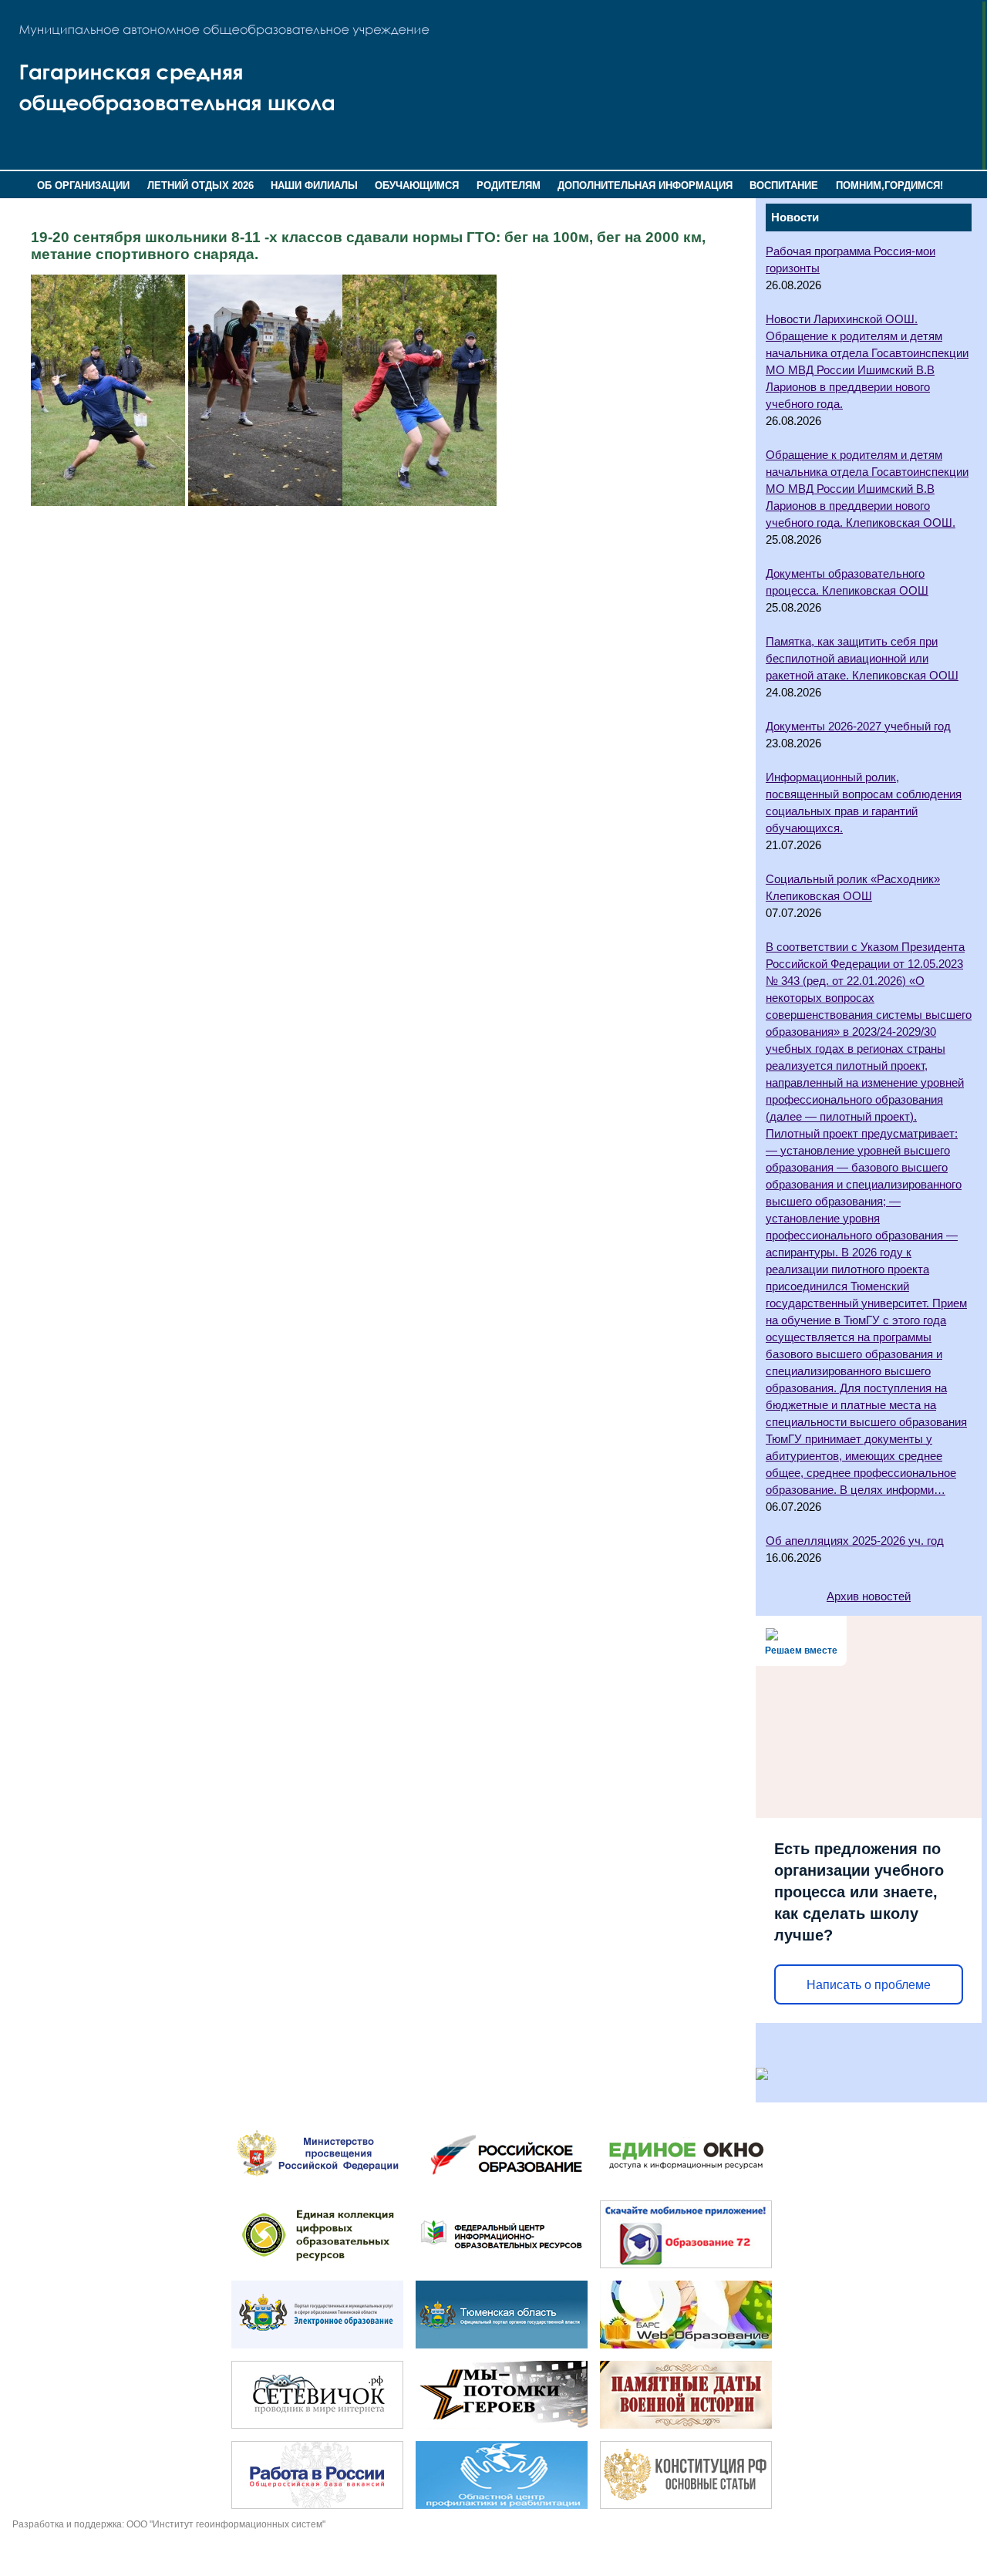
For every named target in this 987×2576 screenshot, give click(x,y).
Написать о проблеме (869, 1985)
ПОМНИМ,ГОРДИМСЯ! (889, 185)
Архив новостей (869, 1597)
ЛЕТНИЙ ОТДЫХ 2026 (200, 185)
